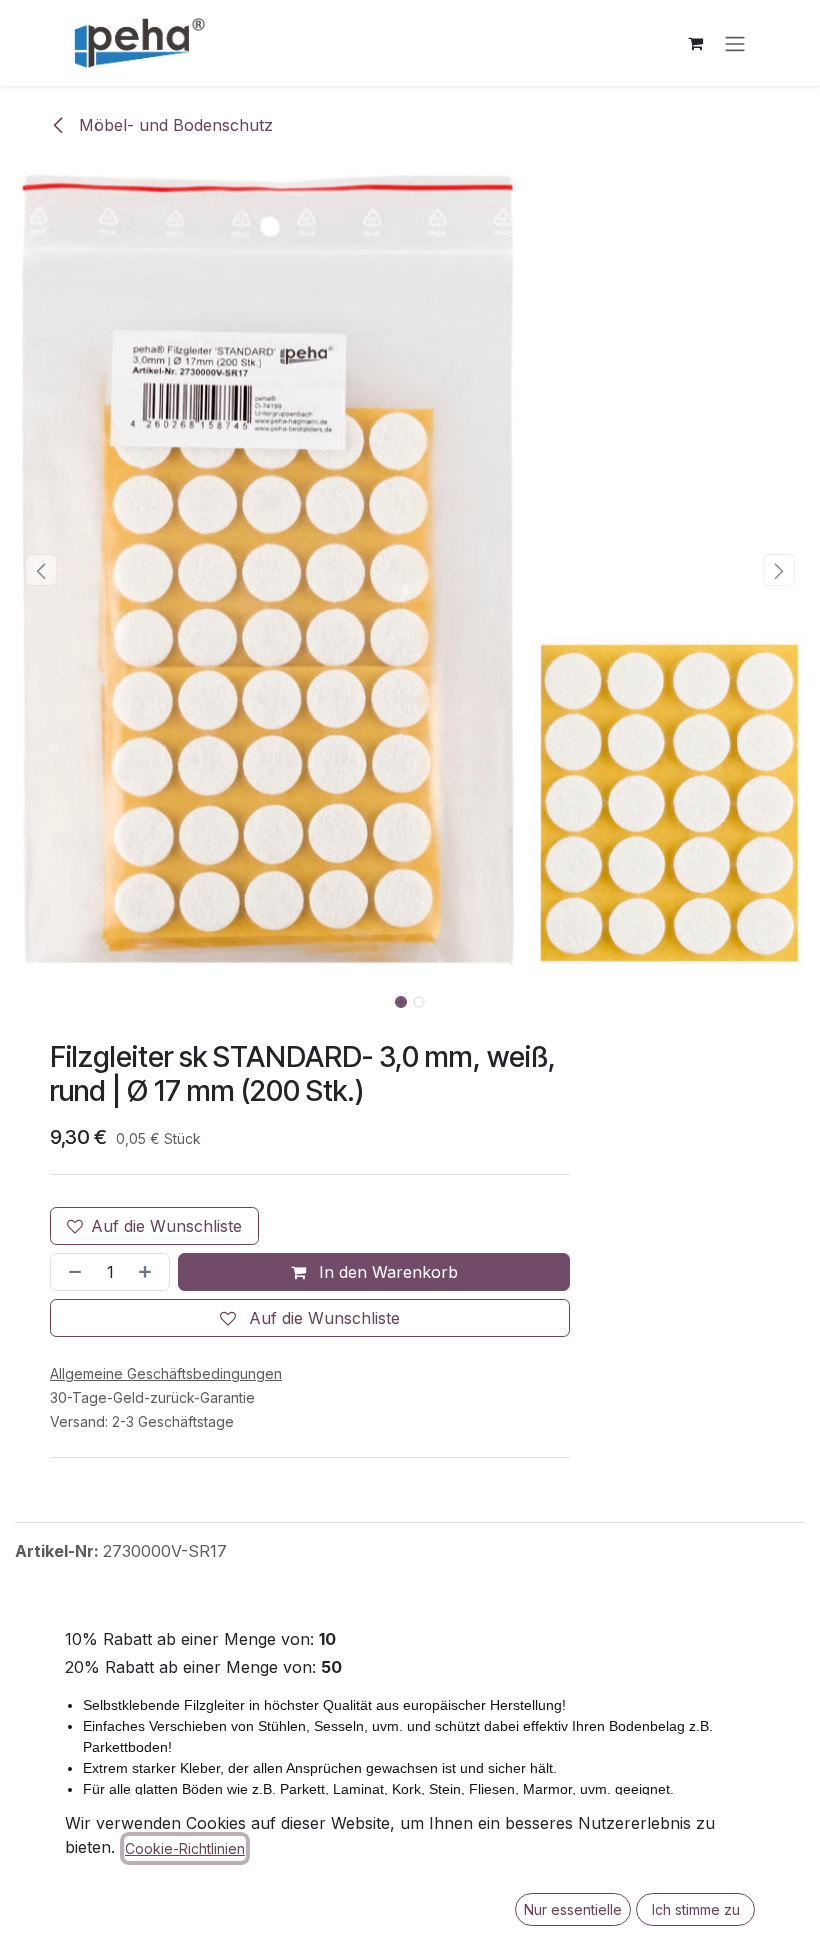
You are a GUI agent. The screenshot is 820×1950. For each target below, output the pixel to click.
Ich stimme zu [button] (696, 1909)
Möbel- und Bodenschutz (173, 125)
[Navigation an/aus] (735, 43)
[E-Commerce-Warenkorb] (695, 43)
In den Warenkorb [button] (386, 1272)
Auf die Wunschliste (166, 1226)
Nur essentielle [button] (573, 1909)
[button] (41, 570)
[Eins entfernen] (71, 1272)
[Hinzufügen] (149, 1272)
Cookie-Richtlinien (185, 1848)
